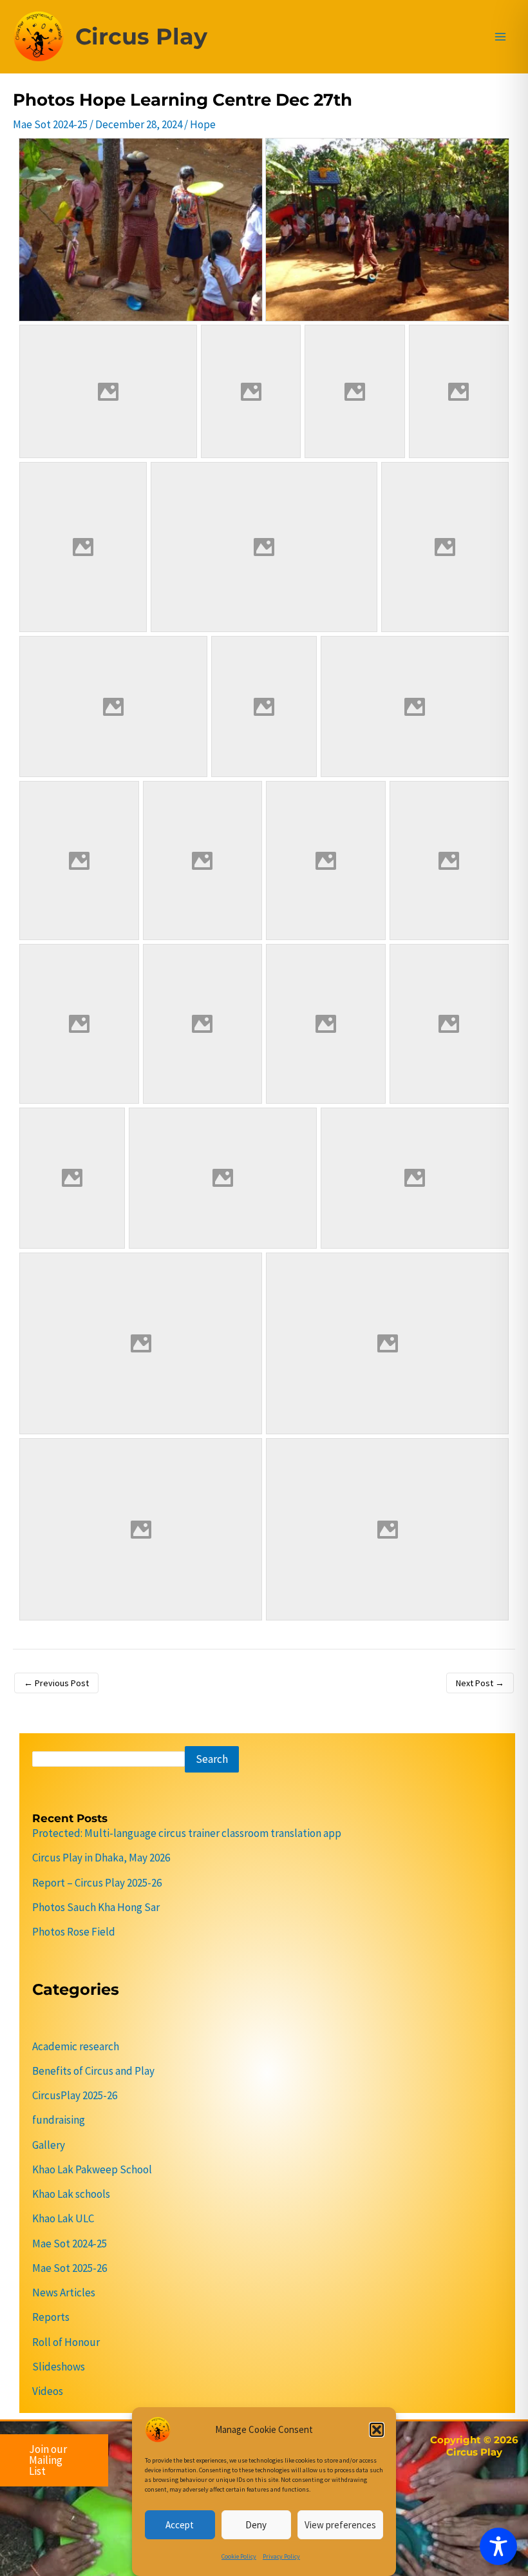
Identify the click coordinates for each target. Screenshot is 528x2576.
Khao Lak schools (71, 2194)
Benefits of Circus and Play (93, 2071)
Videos (48, 2391)
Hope (203, 124)
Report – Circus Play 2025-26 (97, 1883)
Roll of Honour (66, 2342)
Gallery (49, 2145)
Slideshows (59, 2367)
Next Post (480, 1683)
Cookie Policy (239, 2556)
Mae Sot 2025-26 (70, 2268)
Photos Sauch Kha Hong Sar (96, 1907)
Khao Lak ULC (63, 2218)
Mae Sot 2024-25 (50, 124)
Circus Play (141, 36)
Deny (256, 2525)
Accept (180, 2525)
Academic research (76, 2046)
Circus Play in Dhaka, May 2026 (101, 1858)
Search (212, 1759)
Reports (51, 2317)
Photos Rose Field (74, 1932)
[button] (377, 2430)
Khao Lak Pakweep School (92, 2169)
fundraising (59, 2120)
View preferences (340, 2525)
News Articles (64, 2292)
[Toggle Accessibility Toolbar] (498, 2546)
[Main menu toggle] (501, 37)
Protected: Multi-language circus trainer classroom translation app (187, 1833)
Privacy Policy (281, 2556)
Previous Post (56, 1683)
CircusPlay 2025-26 (75, 2095)
